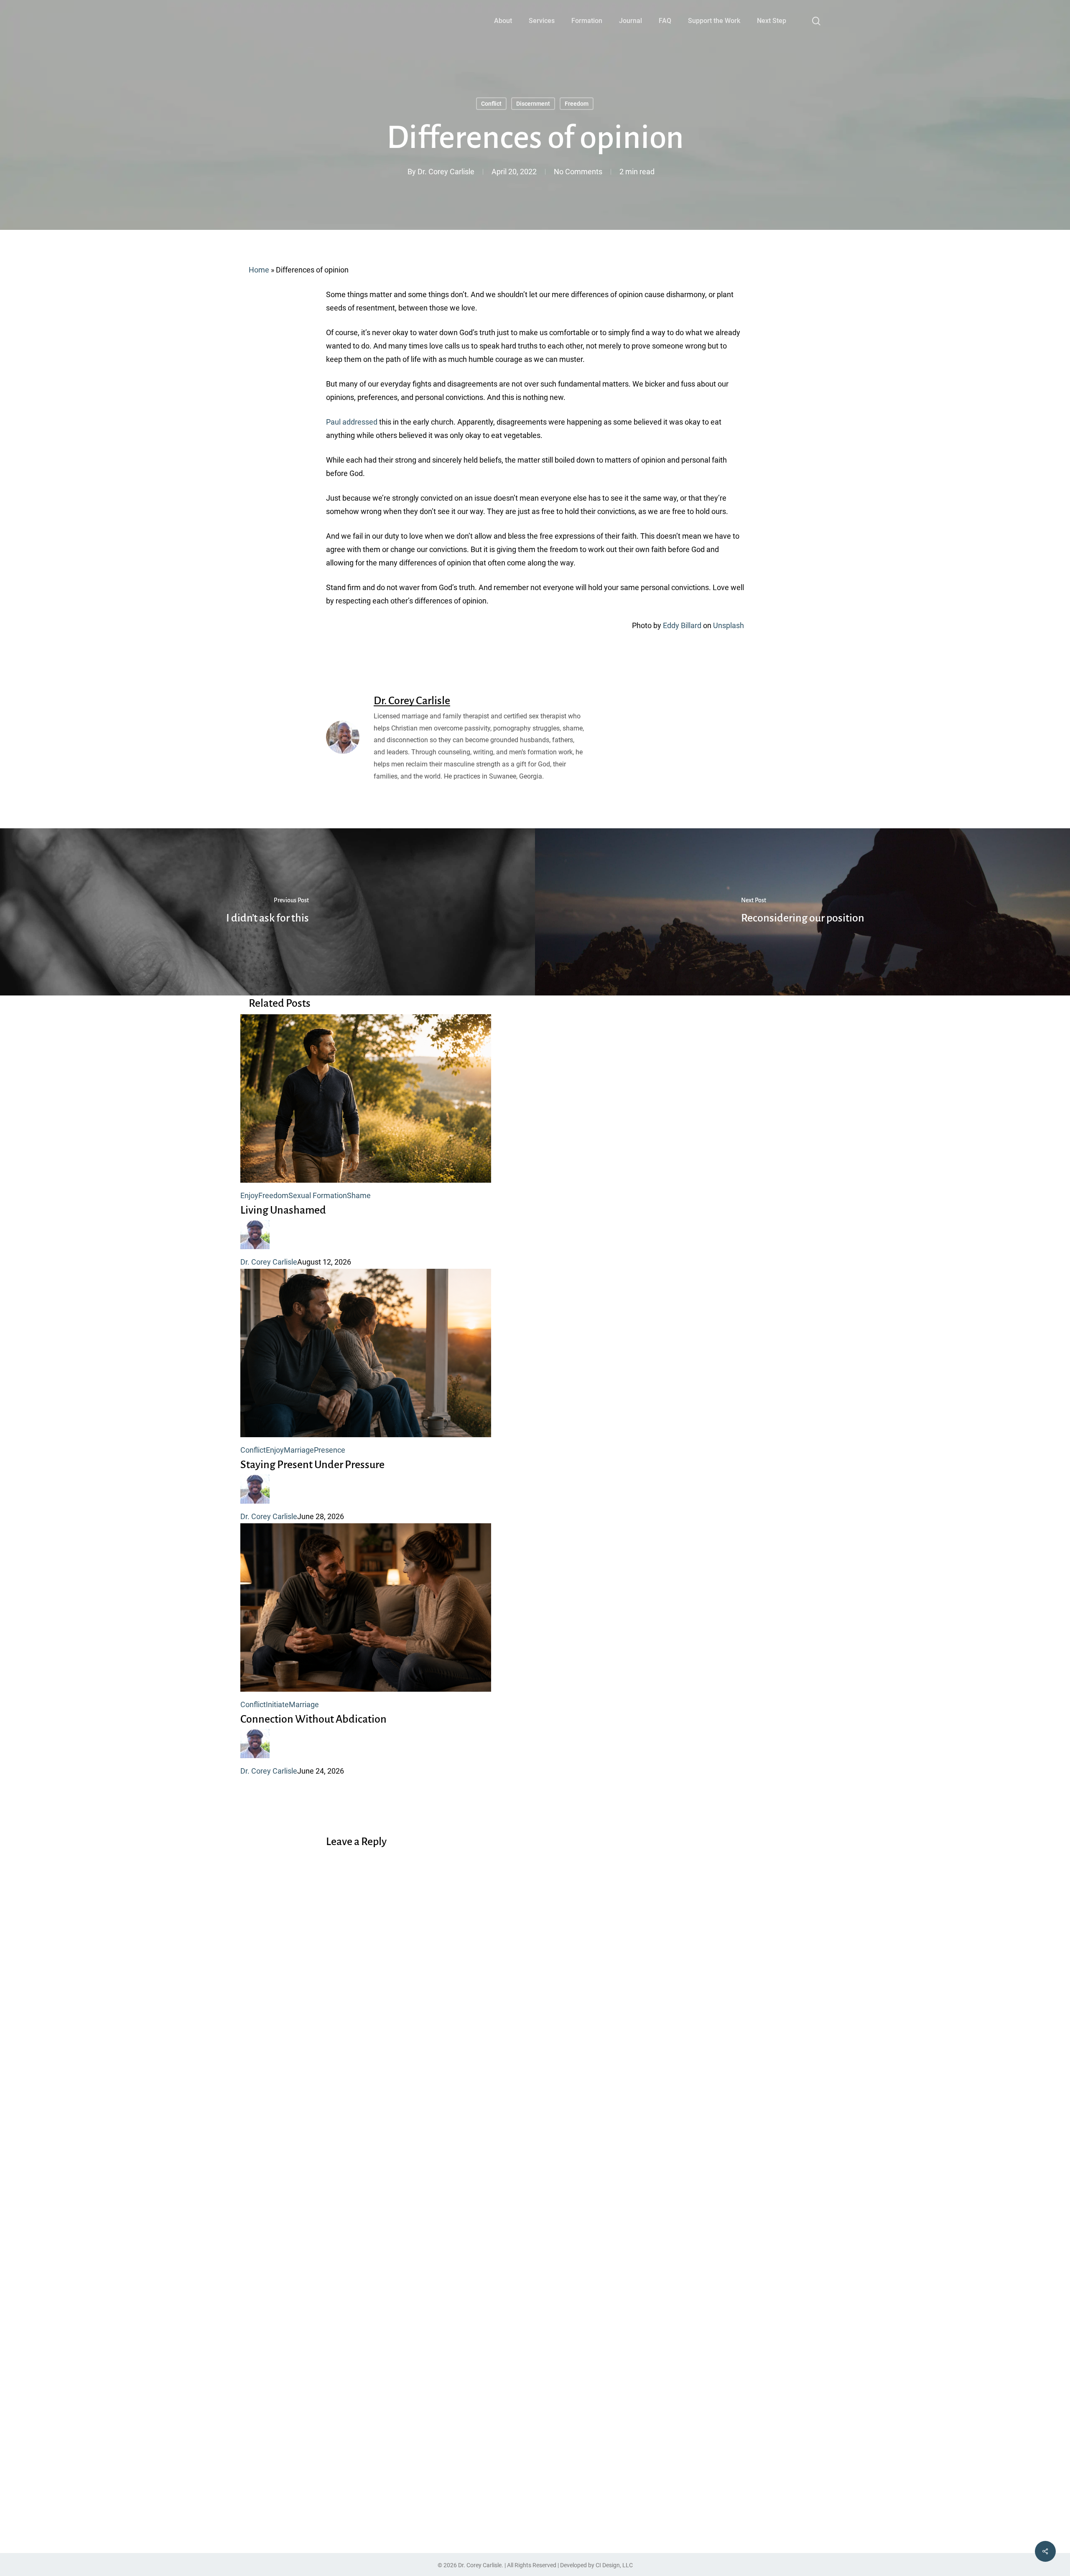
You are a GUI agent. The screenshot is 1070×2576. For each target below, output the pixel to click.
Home (259, 270)
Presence (330, 1450)
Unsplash (729, 625)
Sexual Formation (318, 1195)
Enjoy (249, 1195)
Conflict (491, 104)
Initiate (277, 1704)
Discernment (533, 104)
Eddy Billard (682, 625)
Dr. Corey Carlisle (446, 172)
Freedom (577, 104)
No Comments (578, 172)
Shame (359, 1195)
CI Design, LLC (614, 2565)
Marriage (299, 1450)
